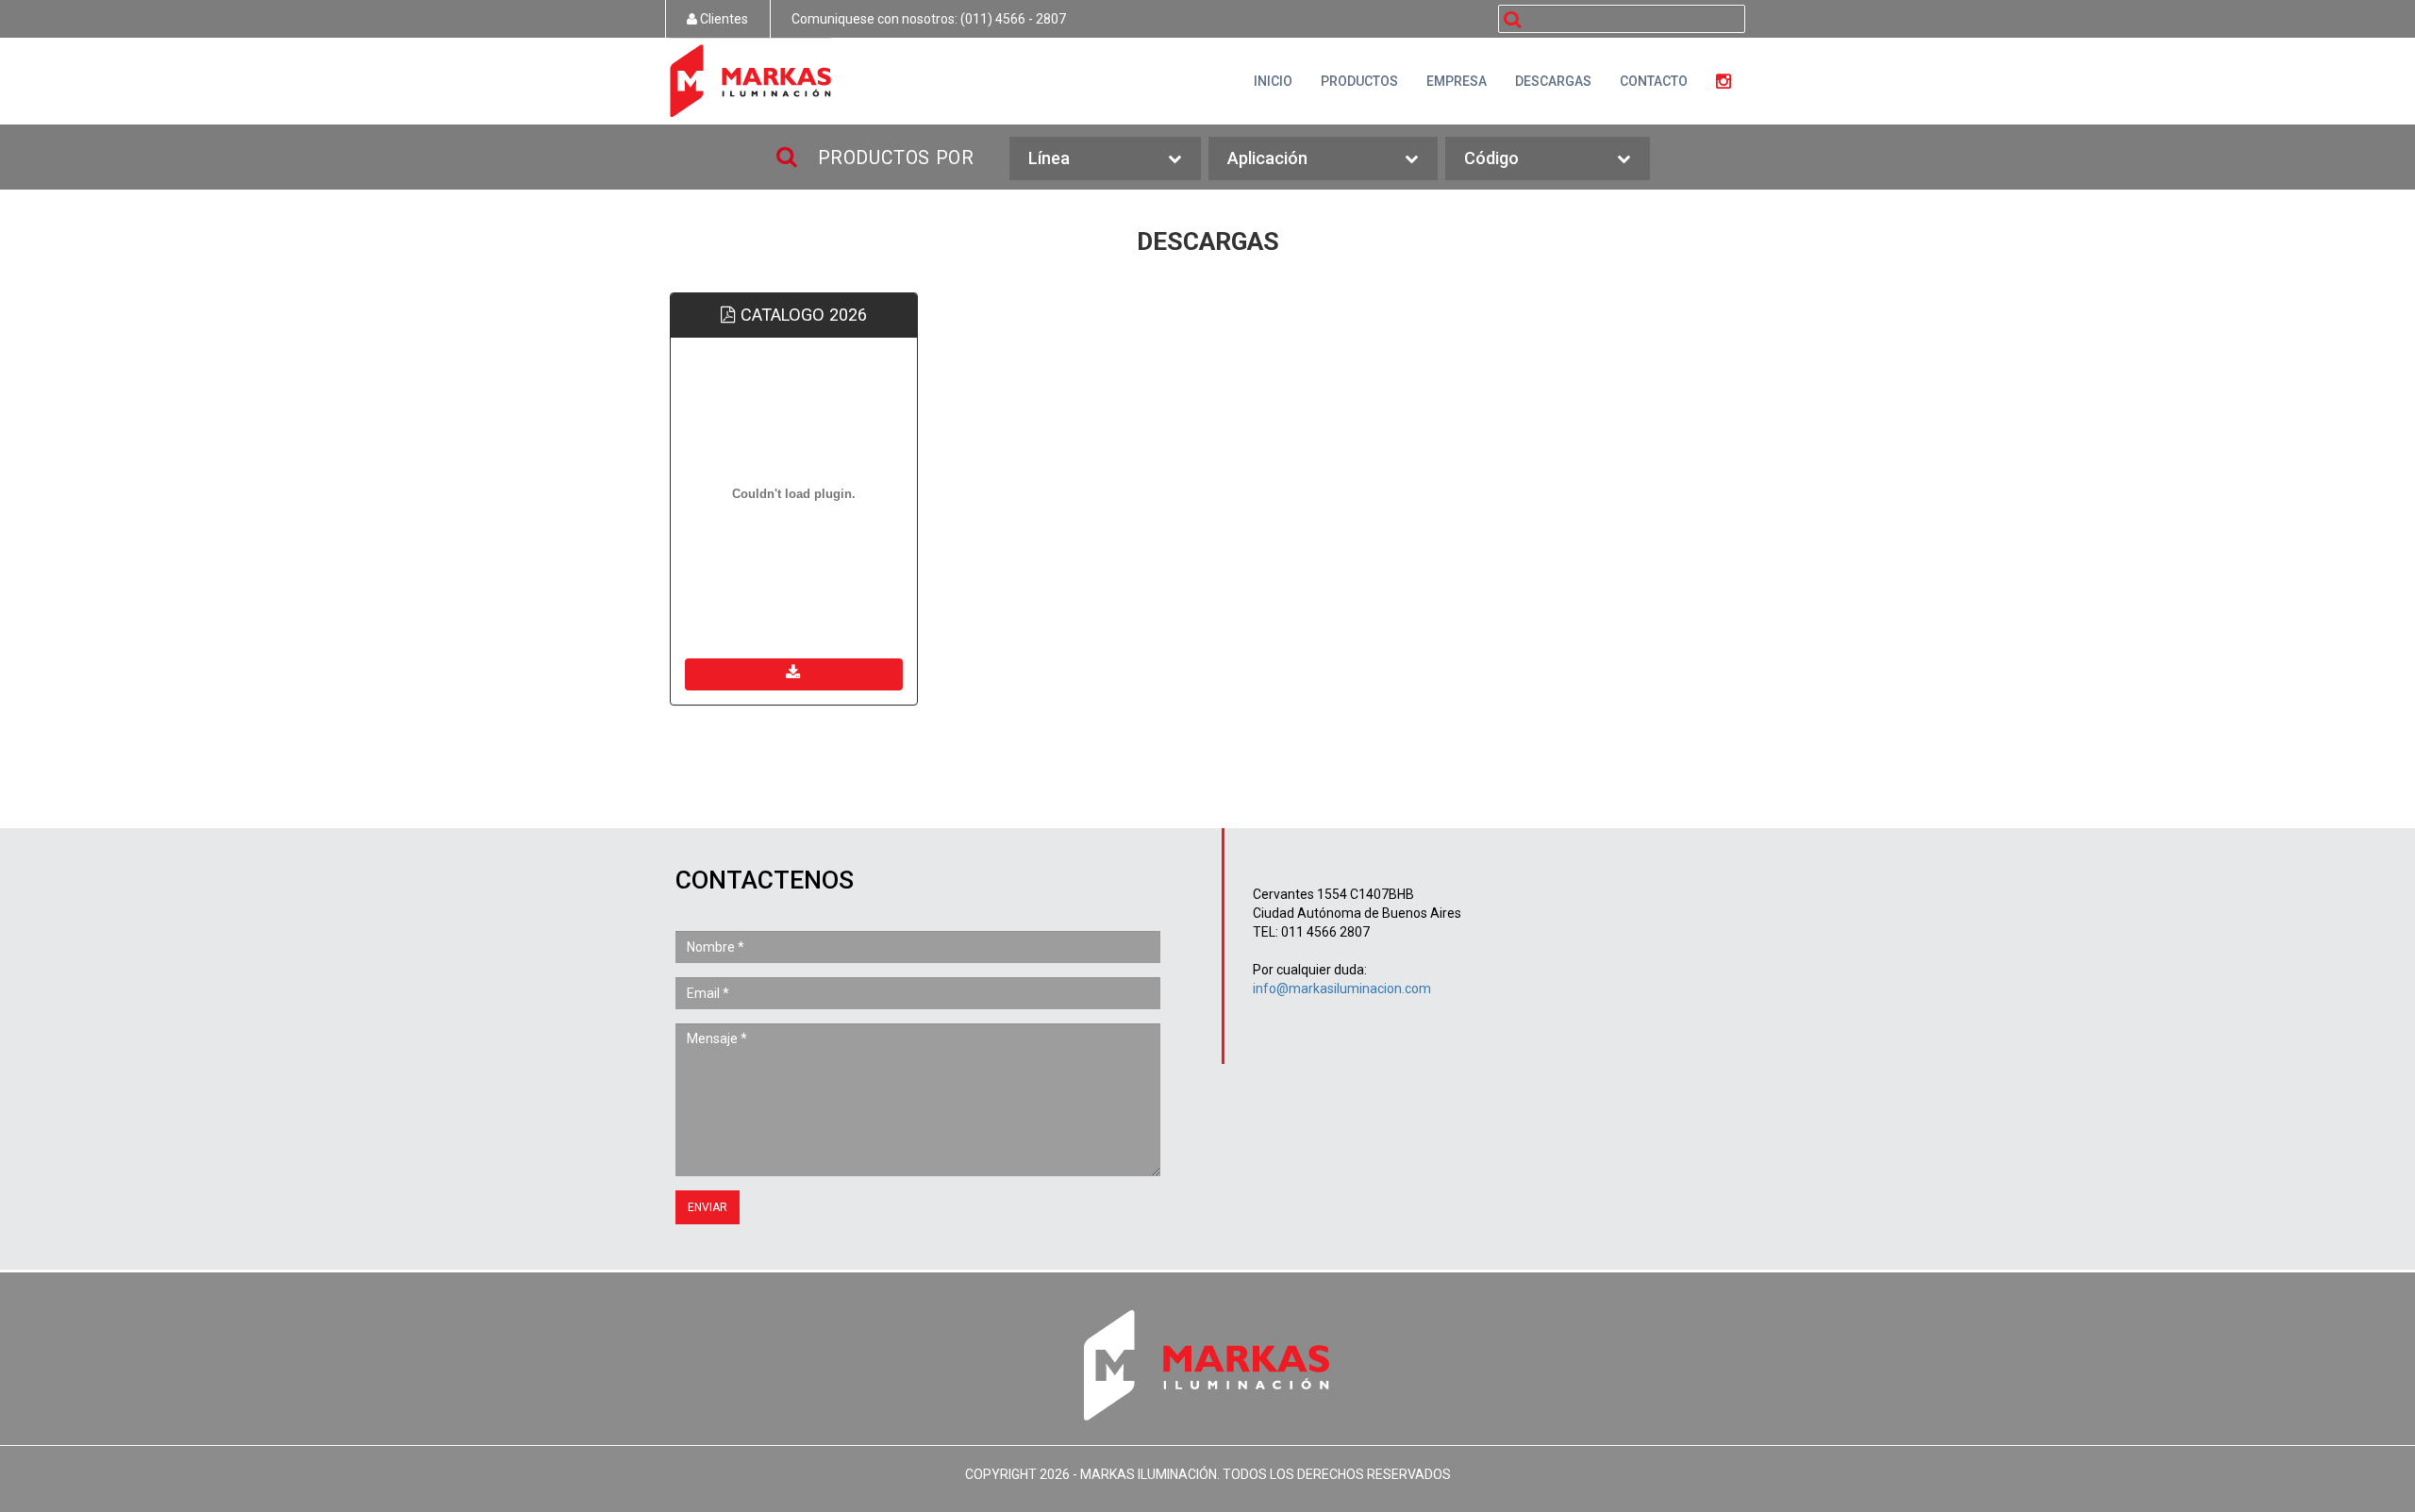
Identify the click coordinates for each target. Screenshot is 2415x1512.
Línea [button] (1049, 158)
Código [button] (1491, 158)
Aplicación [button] (1267, 158)
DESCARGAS (1553, 81)
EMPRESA (1457, 81)
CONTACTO (1654, 81)
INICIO (1273, 81)
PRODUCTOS (1359, 81)
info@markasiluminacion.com (1342, 989)
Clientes (723, 19)
